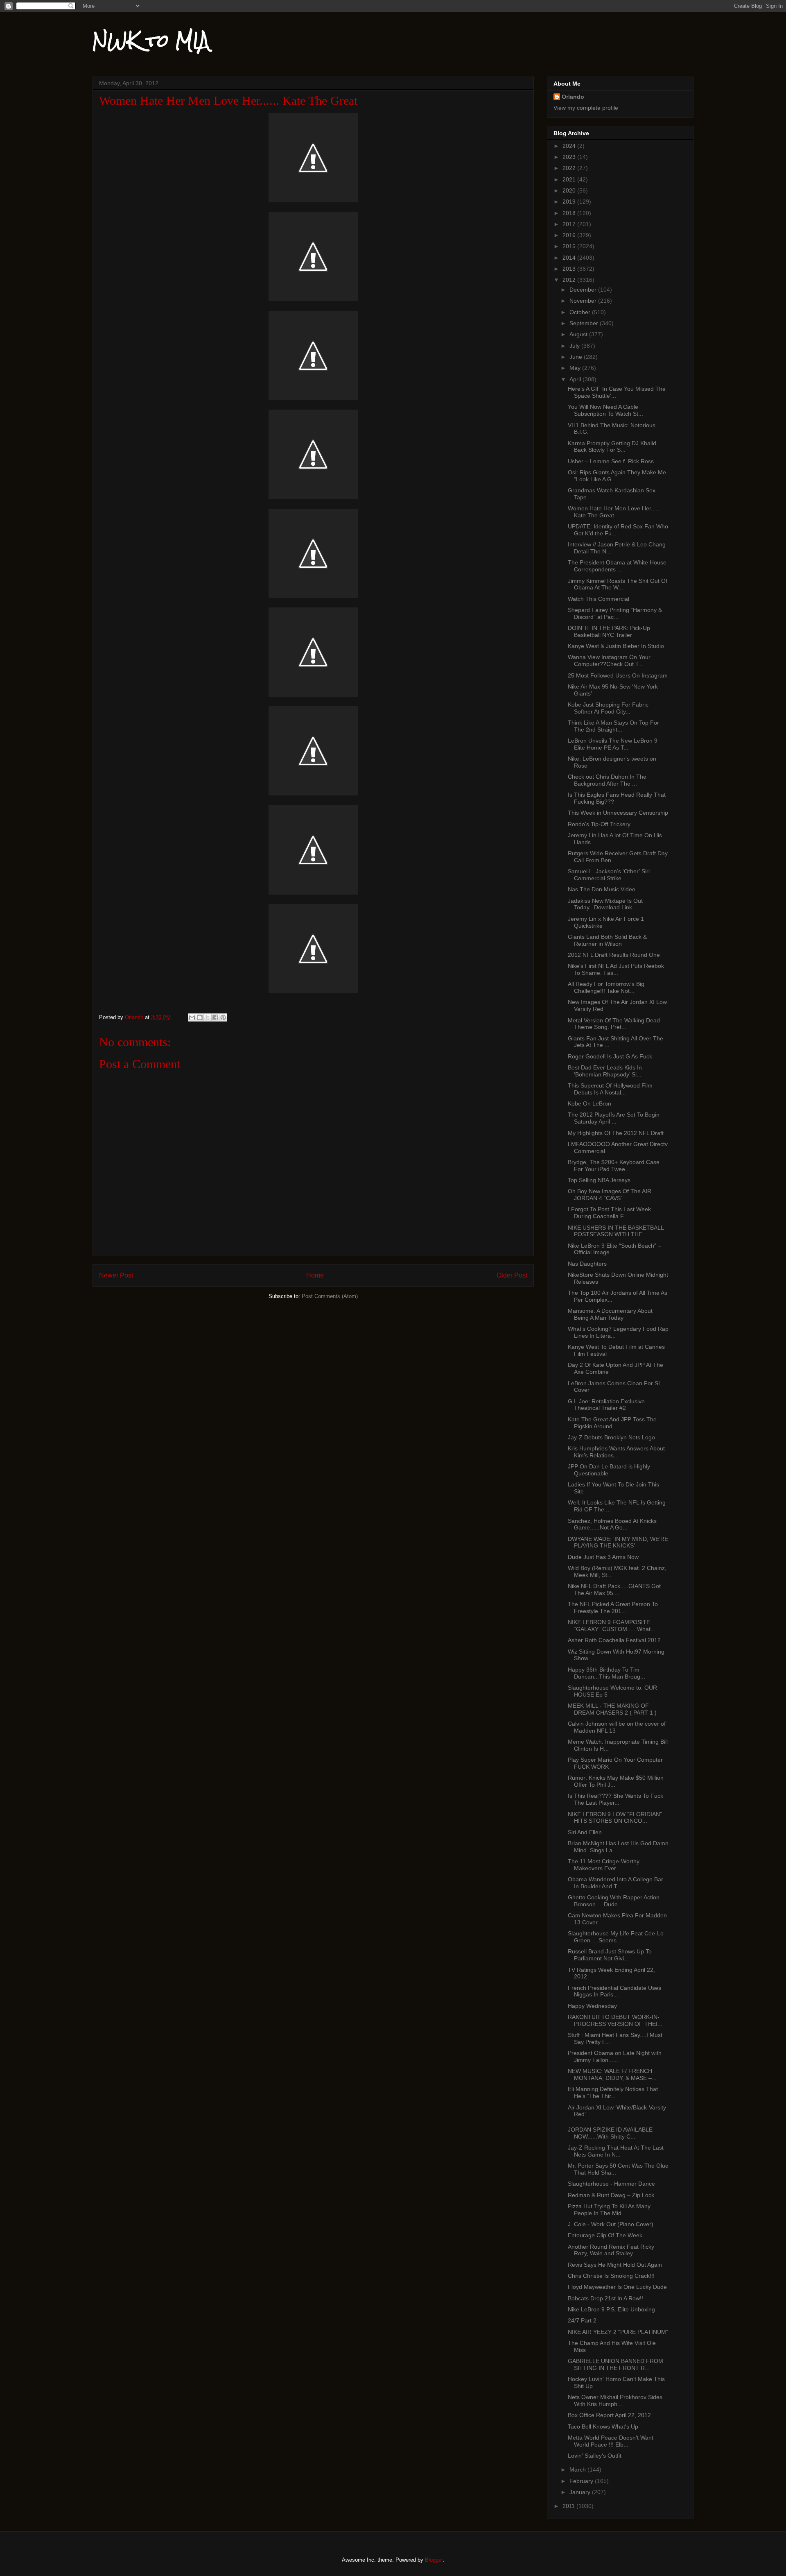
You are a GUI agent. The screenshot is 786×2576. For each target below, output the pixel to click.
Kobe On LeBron (589, 1103)
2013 (570, 269)
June (577, 357)
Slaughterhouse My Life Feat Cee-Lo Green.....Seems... (616, 1937)
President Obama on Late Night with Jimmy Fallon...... (615, 2056)
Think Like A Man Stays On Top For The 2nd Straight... (613, 726)
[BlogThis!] (200, 1017)
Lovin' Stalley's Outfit (595, 2456)
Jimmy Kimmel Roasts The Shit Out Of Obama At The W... (618, 584)
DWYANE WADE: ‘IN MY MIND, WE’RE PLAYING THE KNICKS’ (618, 1542)
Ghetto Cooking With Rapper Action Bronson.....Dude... (614, 1901)
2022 (570, 168)
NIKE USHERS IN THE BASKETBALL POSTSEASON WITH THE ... (616, 1231)
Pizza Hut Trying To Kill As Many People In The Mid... (609, 2210)
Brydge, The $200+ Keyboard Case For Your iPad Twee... (614, 1166)
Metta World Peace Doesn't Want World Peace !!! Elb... (611, 2441)
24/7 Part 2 (582, 2320)
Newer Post (116, 1275)
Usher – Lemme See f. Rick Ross (611, 461)
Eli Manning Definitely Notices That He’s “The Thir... (613, 2092)
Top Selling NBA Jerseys (599, 1180)
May (576, 368)
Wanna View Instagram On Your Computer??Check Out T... (609, 660)
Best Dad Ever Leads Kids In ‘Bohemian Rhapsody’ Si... (605, 1071)
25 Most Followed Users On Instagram (618, 675)
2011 (569, 2506)
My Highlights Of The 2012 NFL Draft (616, 1133)
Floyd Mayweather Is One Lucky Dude (617, 2287)
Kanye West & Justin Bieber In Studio (616, 646)
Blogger (434, 2560)
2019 (570, 202)
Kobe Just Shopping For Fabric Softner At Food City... (608, 708)
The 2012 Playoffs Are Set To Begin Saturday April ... (614, 1118)
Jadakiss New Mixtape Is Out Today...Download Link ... (605, 904)
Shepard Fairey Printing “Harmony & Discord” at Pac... (615, 613)
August (579, 334)
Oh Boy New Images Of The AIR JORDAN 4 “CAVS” (610, 1195)
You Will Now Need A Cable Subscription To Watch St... (605, 410)
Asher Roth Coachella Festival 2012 (614, 1640)
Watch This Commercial (599, 599)
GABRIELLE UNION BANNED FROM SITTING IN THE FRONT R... (615, 2364)
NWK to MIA (151, 41)
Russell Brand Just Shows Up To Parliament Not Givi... (610, 1955)
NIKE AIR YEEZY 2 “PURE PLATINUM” (618, 2332)
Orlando (573, 97)
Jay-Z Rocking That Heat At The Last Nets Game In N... (616, 2151)
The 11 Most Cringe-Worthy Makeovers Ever (604, 1865)
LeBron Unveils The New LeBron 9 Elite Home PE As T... (613, 744)
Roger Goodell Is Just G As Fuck (610, 1056)
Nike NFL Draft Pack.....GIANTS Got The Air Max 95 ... (614, 1589)
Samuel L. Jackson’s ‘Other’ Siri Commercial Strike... (609, 875)
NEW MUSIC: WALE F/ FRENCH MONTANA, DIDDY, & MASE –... (612, 2074)
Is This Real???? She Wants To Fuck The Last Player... (615, 1799)
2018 (570, 213)
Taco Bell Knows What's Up (603, 2426)
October (581, 312)
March (578, 2470)
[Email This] (192, 1017)
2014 (570, 258)
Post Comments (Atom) (330, 1296)
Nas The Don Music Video (602, 889)
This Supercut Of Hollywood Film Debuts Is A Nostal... (610, 1089)
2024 (570, 146)
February (582, 2481)
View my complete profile (586, 108)
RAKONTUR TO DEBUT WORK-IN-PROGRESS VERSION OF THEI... (615, 2020)
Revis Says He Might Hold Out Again (615, 2265)
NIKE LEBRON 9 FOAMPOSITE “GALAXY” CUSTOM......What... (612, 1626)
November (584, 301)
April (576, 379)
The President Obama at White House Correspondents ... (617, 566)
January (581, 2492)
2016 (570, 235)
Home (315, 1275)
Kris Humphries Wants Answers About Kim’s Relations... (616, 1452)
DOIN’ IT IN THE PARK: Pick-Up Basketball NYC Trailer (609, 631)
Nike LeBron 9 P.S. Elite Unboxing (611, 2309)
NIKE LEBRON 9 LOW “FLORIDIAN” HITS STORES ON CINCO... (615, 1818)
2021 (570, 179)
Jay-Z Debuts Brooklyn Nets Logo (611, 1437)
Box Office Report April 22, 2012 (609, 2415)
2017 (570, 224)
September (585, 323)
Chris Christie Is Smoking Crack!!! (611, 2276)
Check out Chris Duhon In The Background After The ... (607, 780)
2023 (570, 157)
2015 (570, 246)
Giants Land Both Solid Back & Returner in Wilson (607, 940)
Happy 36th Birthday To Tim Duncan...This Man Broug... (606, 1673)
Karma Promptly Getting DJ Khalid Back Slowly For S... (612, 447)
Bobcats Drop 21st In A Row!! (605, 2298)
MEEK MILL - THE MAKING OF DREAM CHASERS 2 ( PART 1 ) (612, 1709)
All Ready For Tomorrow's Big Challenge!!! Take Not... (606, 987)
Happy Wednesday (592, 2006)
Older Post (512, 1275)
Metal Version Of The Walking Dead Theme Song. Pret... (614, 1024)
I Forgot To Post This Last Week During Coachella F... (609, 1213)
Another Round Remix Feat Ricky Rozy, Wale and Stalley (611, 2250)
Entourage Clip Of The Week (605, 2235)
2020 (570, 190)
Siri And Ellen (585, 1832)
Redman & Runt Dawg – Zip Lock (611, 2195)
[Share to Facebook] (215, 1017)
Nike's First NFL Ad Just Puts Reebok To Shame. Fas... (616, 969)
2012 (570, 280)
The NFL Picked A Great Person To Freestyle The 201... (613, 1607)
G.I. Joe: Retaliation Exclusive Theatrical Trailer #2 (606, 1405)
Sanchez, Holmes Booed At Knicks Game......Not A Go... (612, 1524)
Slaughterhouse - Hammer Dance (611, 2184)
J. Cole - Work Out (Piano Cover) (611, 2224)
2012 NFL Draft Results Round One (614, 955)
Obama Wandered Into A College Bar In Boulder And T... (615, 1883)
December (584, 290)
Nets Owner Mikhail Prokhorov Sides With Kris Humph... (615, 2400)
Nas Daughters (587, 1264)
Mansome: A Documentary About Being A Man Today (610, 1314)
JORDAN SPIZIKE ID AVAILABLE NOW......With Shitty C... (610, 2133)
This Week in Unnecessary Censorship (618, 813)
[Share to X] (208, 1017)
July (575, 346)
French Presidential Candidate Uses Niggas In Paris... (614, 1991)
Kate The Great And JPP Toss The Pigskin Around (612, 1423)
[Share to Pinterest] (223, 1017)
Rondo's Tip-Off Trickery (599, 824)
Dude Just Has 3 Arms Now (603, 1557)
